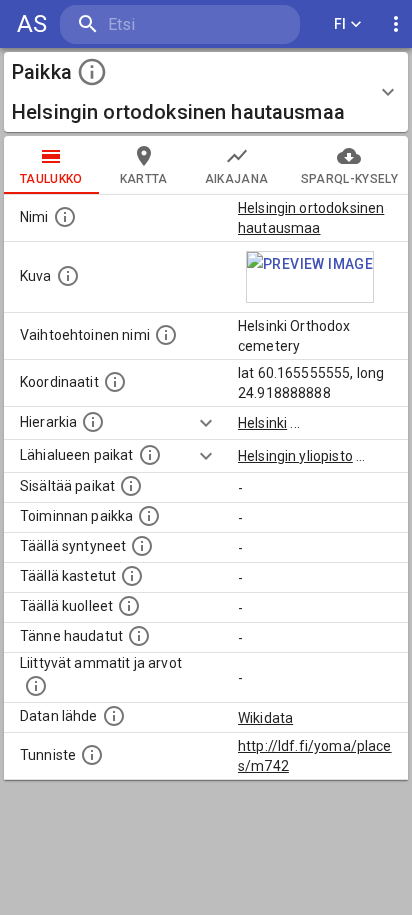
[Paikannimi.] (65, 217)
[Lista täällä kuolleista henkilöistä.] (129, 606)
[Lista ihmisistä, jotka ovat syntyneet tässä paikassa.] (142, 546)
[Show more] (206, 423)
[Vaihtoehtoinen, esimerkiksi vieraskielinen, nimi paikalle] (166, 335)
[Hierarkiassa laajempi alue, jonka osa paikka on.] (93, 422)
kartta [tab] (144, 179)
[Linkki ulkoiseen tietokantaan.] (114, 716)
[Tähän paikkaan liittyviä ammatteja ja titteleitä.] (36, 686)
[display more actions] (396, 24)
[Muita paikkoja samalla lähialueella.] (150, 455)
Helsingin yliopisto (295, 456)
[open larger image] (310, 277)
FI (340, 24)
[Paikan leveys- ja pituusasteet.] (115, 382)
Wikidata (265, 718)
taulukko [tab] (51, 179)
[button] (206, 92)
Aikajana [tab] (237, 179)
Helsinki (262, 423)
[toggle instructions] (92, 72)
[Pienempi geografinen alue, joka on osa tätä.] (131, 486)
